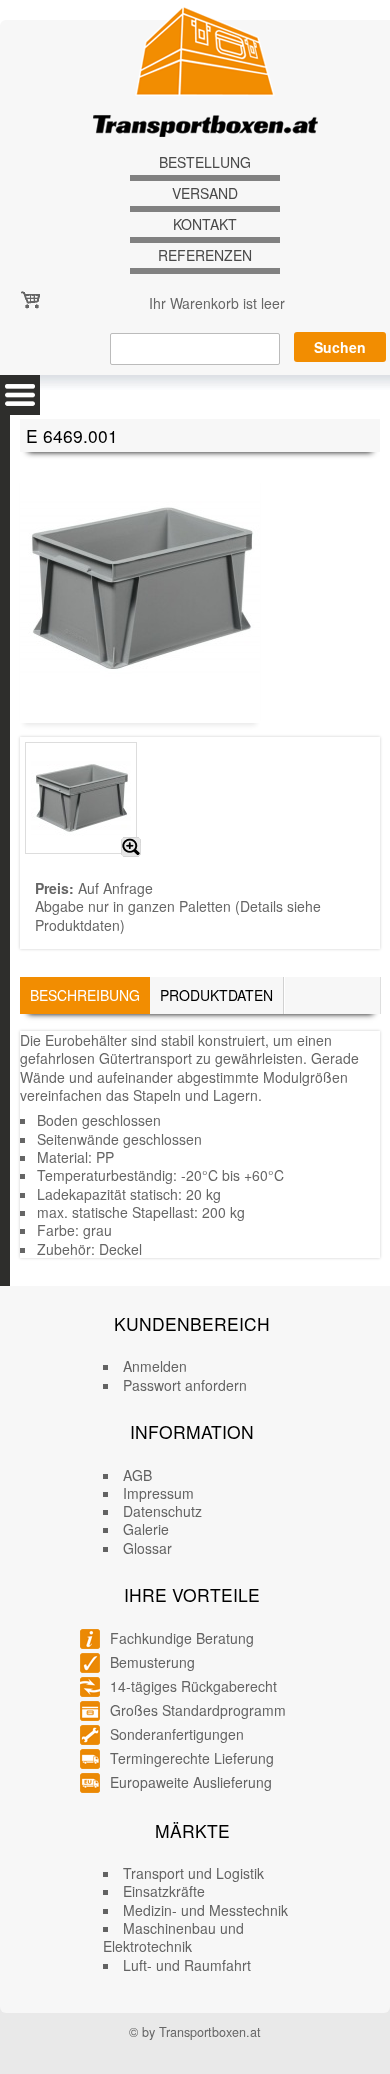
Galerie (146, 1529)
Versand (205, 193)
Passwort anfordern (185, 1385)
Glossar (147, 1548)
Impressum (158, 1493)
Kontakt (205, 224)
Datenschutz (162, 1511)
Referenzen (205, 255)
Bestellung (205, 162)
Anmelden (155, 1366)
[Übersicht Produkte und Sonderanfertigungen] (20, 395)
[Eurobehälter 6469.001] (131, 847)
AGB (137, 1475)
